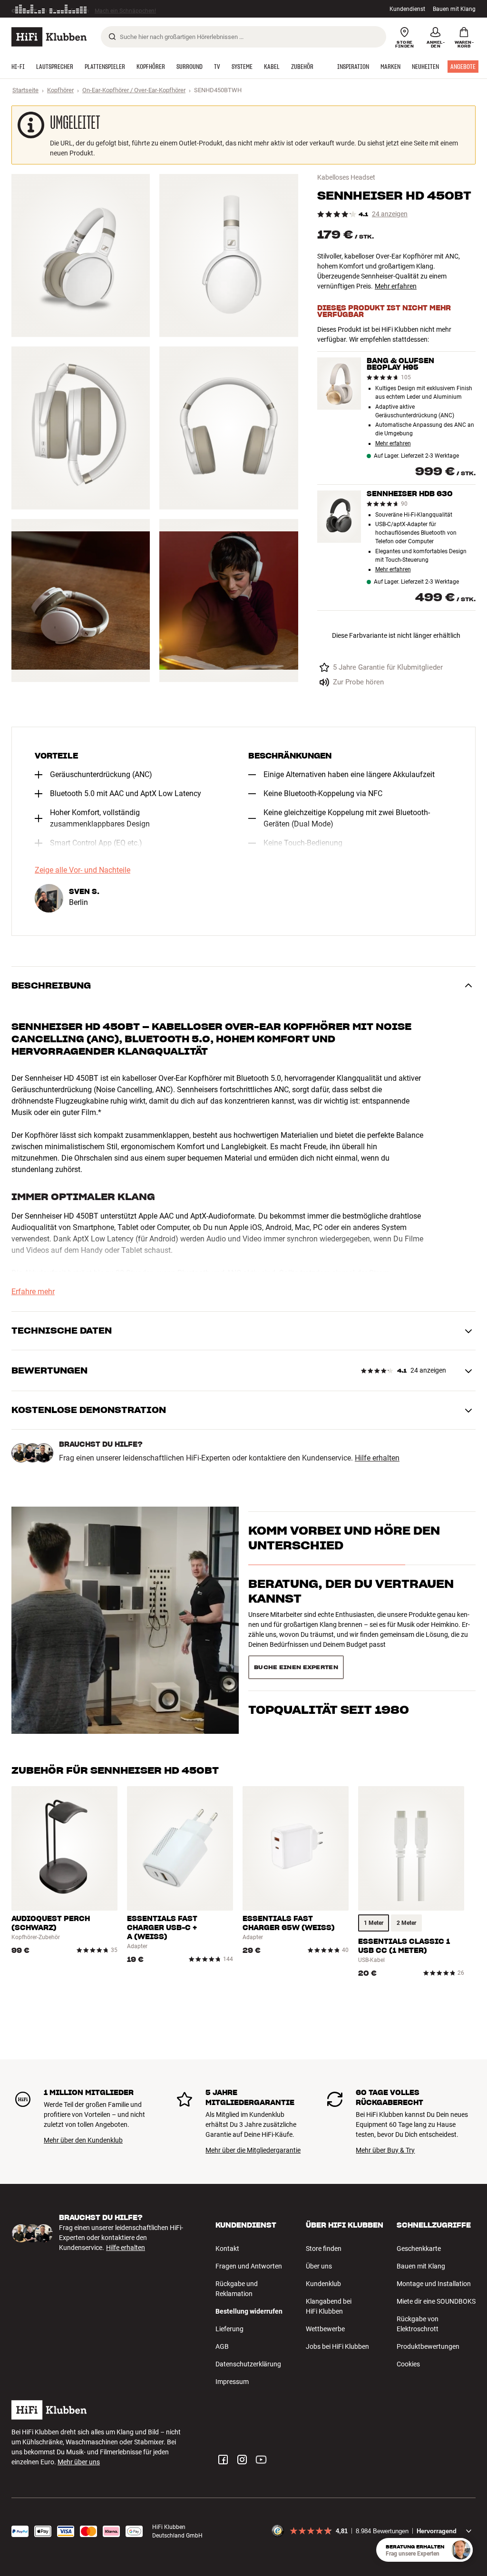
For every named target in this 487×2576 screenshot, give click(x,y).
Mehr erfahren (396, 286)
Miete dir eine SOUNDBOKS (436, 2301)
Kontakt (227, 2249)
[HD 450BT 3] (81, 428)
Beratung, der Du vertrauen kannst (351, 1608)
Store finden (324, 2249)
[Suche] (112, 37)
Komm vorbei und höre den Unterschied (344, 1555)
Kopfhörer (60, 90)
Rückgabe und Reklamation (237, 2289)
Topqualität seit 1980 (329, 1653)
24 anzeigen (390, 214)
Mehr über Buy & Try (385, 2150)
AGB (222, 2346)
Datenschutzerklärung (248, 2364)
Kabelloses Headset (346, 177)
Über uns (319, 2266)
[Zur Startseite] (49, 37)
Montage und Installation (434, 2284)
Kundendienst (407, 9)
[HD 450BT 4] (229, 428)
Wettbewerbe (325, 2329)
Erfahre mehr (33, 1292)
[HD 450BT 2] (229, 255)
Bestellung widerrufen (249, 2311)
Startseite (25, 90)
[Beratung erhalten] (461, 2550)
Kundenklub (323, 2284)
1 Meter (374, 1923)
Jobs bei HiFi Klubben (337, 2346)
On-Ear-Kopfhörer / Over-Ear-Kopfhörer (134, 90)
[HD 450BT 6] (229, 601)
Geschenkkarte (419, 2249)
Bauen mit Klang (454, 9)
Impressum (232, 2382)
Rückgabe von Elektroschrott (418, 2324)
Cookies (408, 2364)
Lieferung (229, 2329)
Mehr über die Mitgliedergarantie (253, 2150)
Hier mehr (158, 9)
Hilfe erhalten (377, 1458)
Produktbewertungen (428, 2346)
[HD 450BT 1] (81, 255)
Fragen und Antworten (249, 2266)
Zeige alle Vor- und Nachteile (83, 870)
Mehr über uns (79, 2462)
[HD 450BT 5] (81, 601)
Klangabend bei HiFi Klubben (329, 2306)
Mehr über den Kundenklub (83, 2140)
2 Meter (406, 1923)
